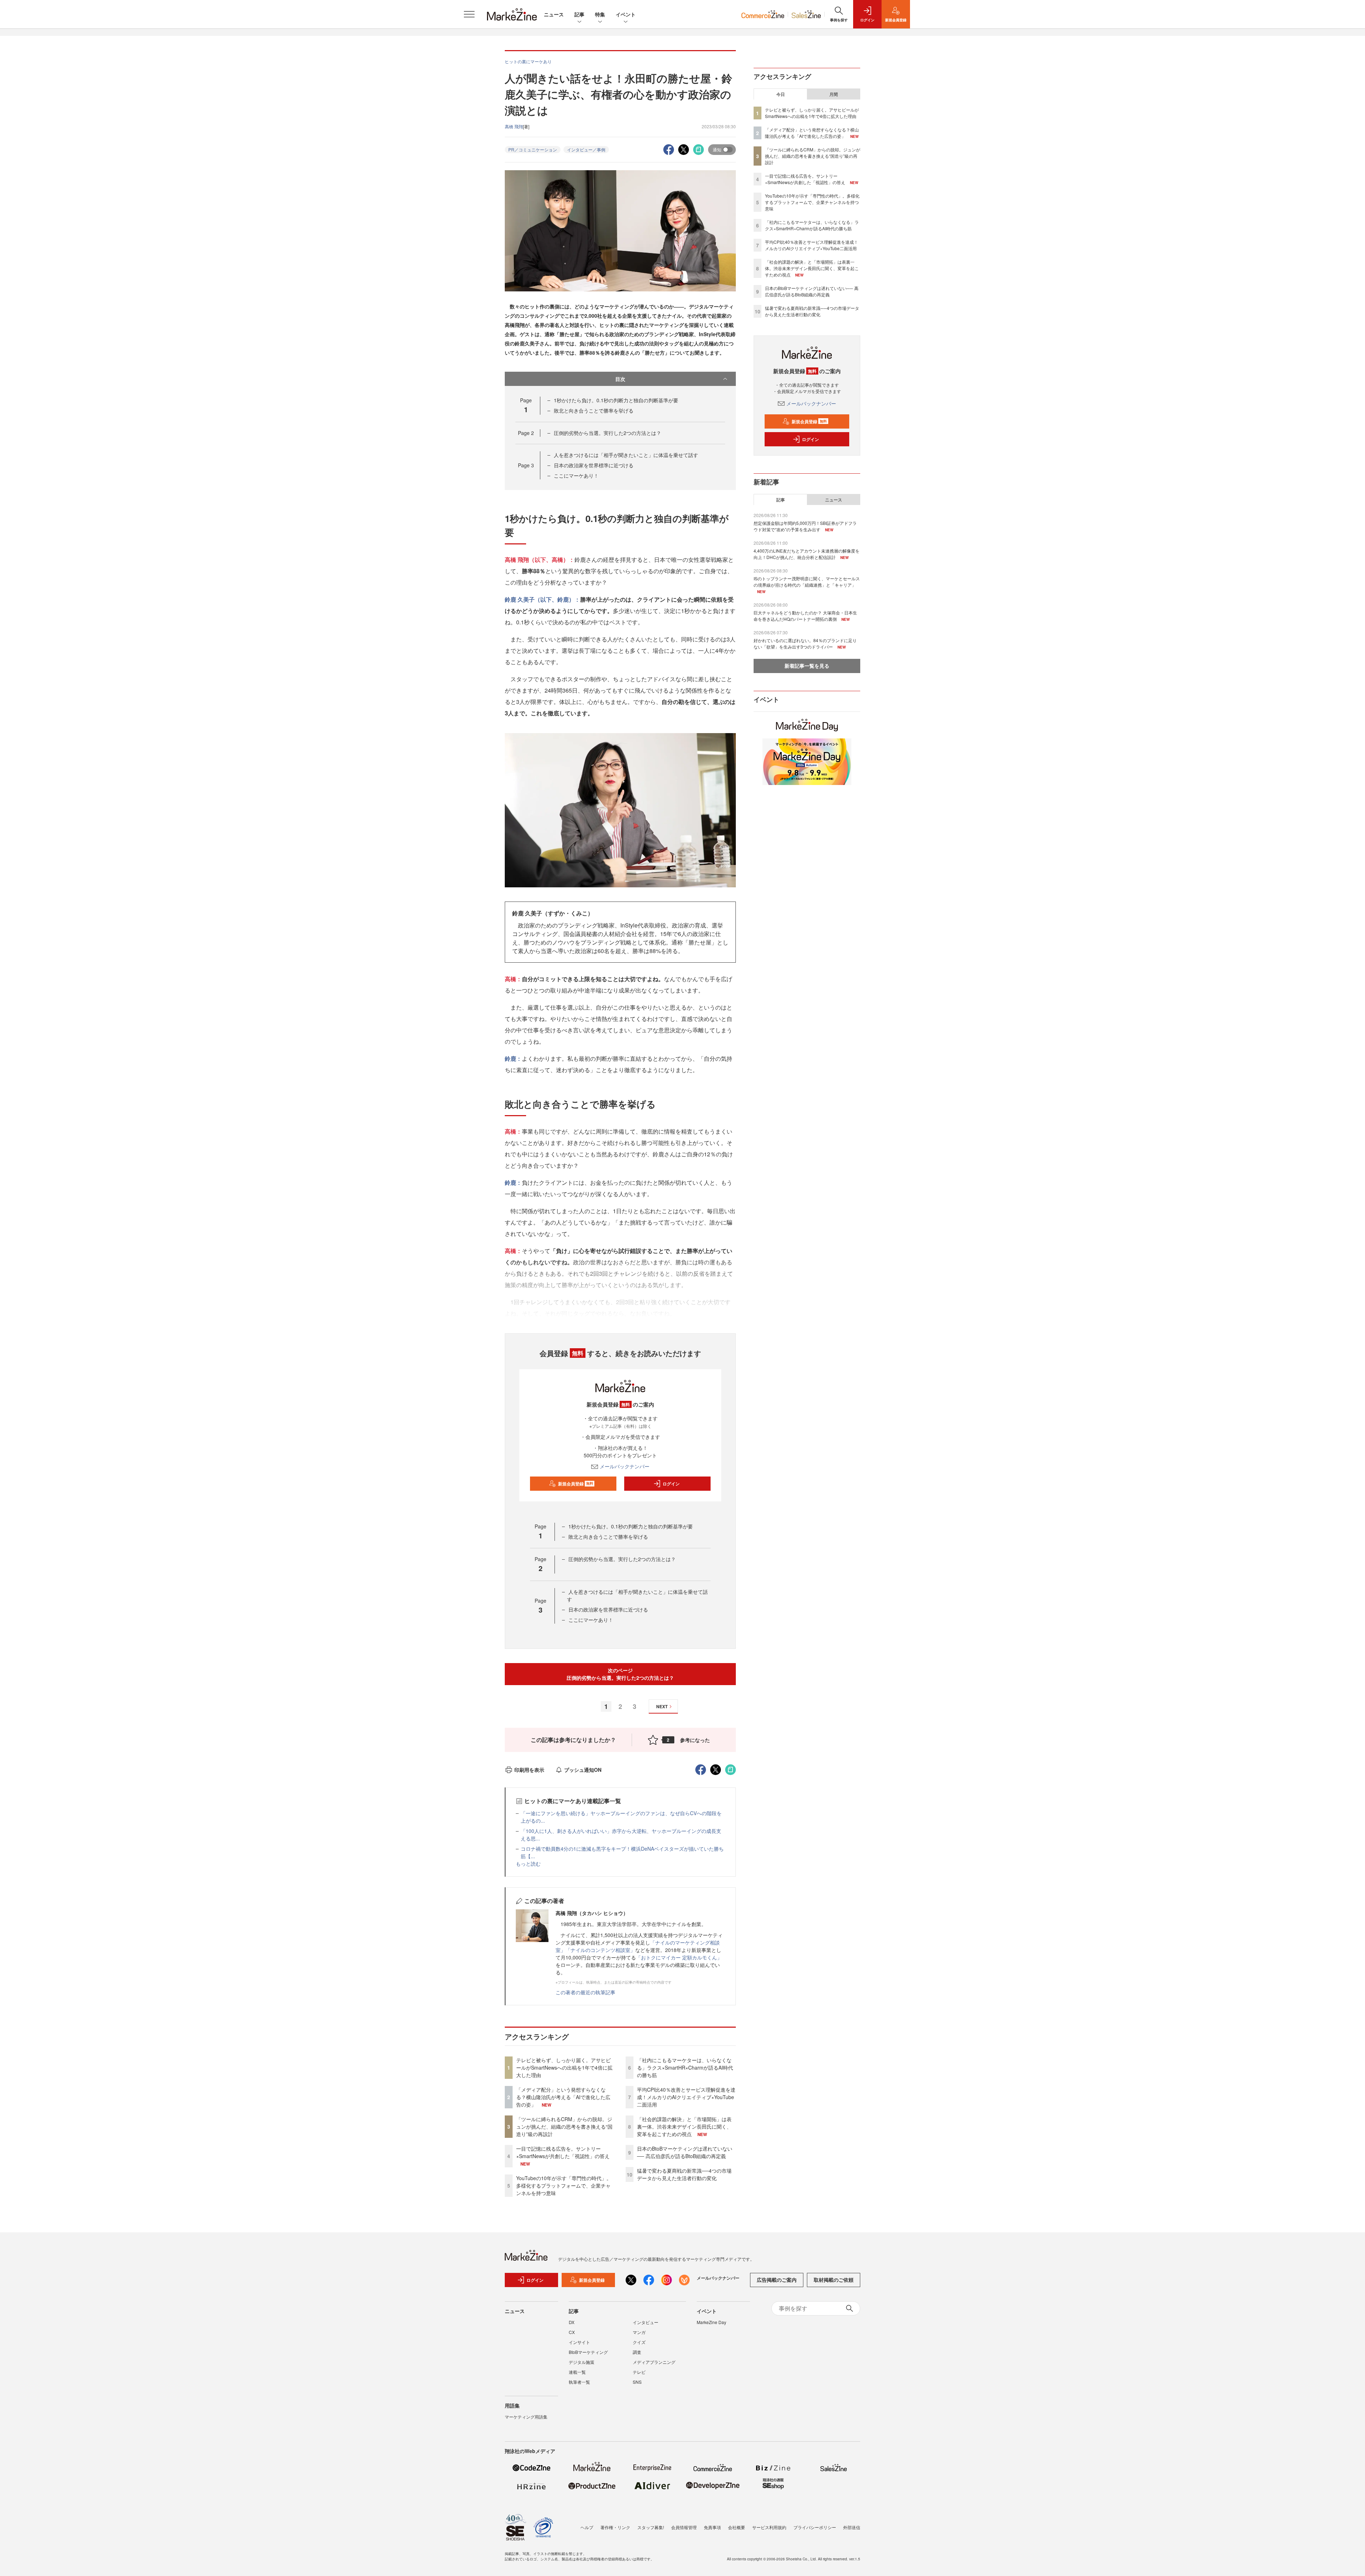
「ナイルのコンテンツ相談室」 (600, 1950)
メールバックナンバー (625, 1466)
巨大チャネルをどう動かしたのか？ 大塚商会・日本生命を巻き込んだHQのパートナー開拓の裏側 (805, 616)
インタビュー (646, 2322)
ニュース (554, 14)
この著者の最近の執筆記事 (585, 1992)
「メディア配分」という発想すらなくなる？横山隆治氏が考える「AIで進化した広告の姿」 (563, 2097)
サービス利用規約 (769, 2527)
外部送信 (852, 2527)
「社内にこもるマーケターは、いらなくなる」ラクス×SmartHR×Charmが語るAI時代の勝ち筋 (685, 2067)
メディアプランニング (654, 2362)
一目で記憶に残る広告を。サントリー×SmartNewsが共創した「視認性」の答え (563, 2152)
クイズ (639, 2342)
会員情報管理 (684, 2527)
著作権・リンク (615, 2527)
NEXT (662, 1706)
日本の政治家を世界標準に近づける (594, 465)
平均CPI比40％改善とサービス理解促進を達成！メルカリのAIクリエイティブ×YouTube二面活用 (686, 2097)
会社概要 (737, 2527)
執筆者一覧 (579, 2382)
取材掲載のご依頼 (834, 2280)
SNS (637, 2382)
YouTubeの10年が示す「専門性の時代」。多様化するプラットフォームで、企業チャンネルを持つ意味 (564, 2185)
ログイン (671, 1484)
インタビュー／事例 (586, 149)
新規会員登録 (576, 1484)
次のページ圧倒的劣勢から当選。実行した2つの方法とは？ (620, 1674)
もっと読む (528, 1864)
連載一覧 (577, 2372)
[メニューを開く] (469, 14)
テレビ (639, 2372)
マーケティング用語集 (526, 2417)
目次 (620, 379)
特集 (600, 14)
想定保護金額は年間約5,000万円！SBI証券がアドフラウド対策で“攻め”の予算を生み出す (805, 526)
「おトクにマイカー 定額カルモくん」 (679, 1957)
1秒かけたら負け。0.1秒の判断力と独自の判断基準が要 (616, 400)
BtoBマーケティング (588, 2352)
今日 (781, 94)
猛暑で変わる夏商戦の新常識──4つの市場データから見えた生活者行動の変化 (684, 2174)
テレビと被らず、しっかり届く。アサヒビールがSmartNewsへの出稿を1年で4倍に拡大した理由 (564, 2067)
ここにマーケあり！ (576, 475)
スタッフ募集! (651, 2527)
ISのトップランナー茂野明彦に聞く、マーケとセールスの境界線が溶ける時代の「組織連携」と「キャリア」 (807, 582)
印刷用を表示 (529, 1770)
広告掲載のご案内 (777, 2280)
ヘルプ (587, 2527)
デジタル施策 (582, 2362)
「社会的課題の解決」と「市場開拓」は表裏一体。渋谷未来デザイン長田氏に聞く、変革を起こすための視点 (684, 2126)
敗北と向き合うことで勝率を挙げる (594, 410)
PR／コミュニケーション (533, 149)
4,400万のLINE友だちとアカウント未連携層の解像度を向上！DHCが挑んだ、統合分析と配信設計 (807, 554)
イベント (626, 14)
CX (572, 2332)
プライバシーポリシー (815, 2527)
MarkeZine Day (711, 2322)
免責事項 (712, 2527)
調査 (637, 2352)
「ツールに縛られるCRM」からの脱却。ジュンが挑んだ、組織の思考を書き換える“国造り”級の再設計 (564, 2126)
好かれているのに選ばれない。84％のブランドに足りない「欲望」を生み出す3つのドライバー (805, 643)
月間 (834, 94)
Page (526, 433)
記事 (579, 14)
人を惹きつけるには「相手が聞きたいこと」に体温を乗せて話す (626, 455)
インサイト (579, 2342)
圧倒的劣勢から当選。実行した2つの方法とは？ (607, 433)
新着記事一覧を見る (807, 666)
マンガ (639, 2332)
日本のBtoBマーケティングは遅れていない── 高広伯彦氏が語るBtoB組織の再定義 (685, 2152)
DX (572, 2322)
